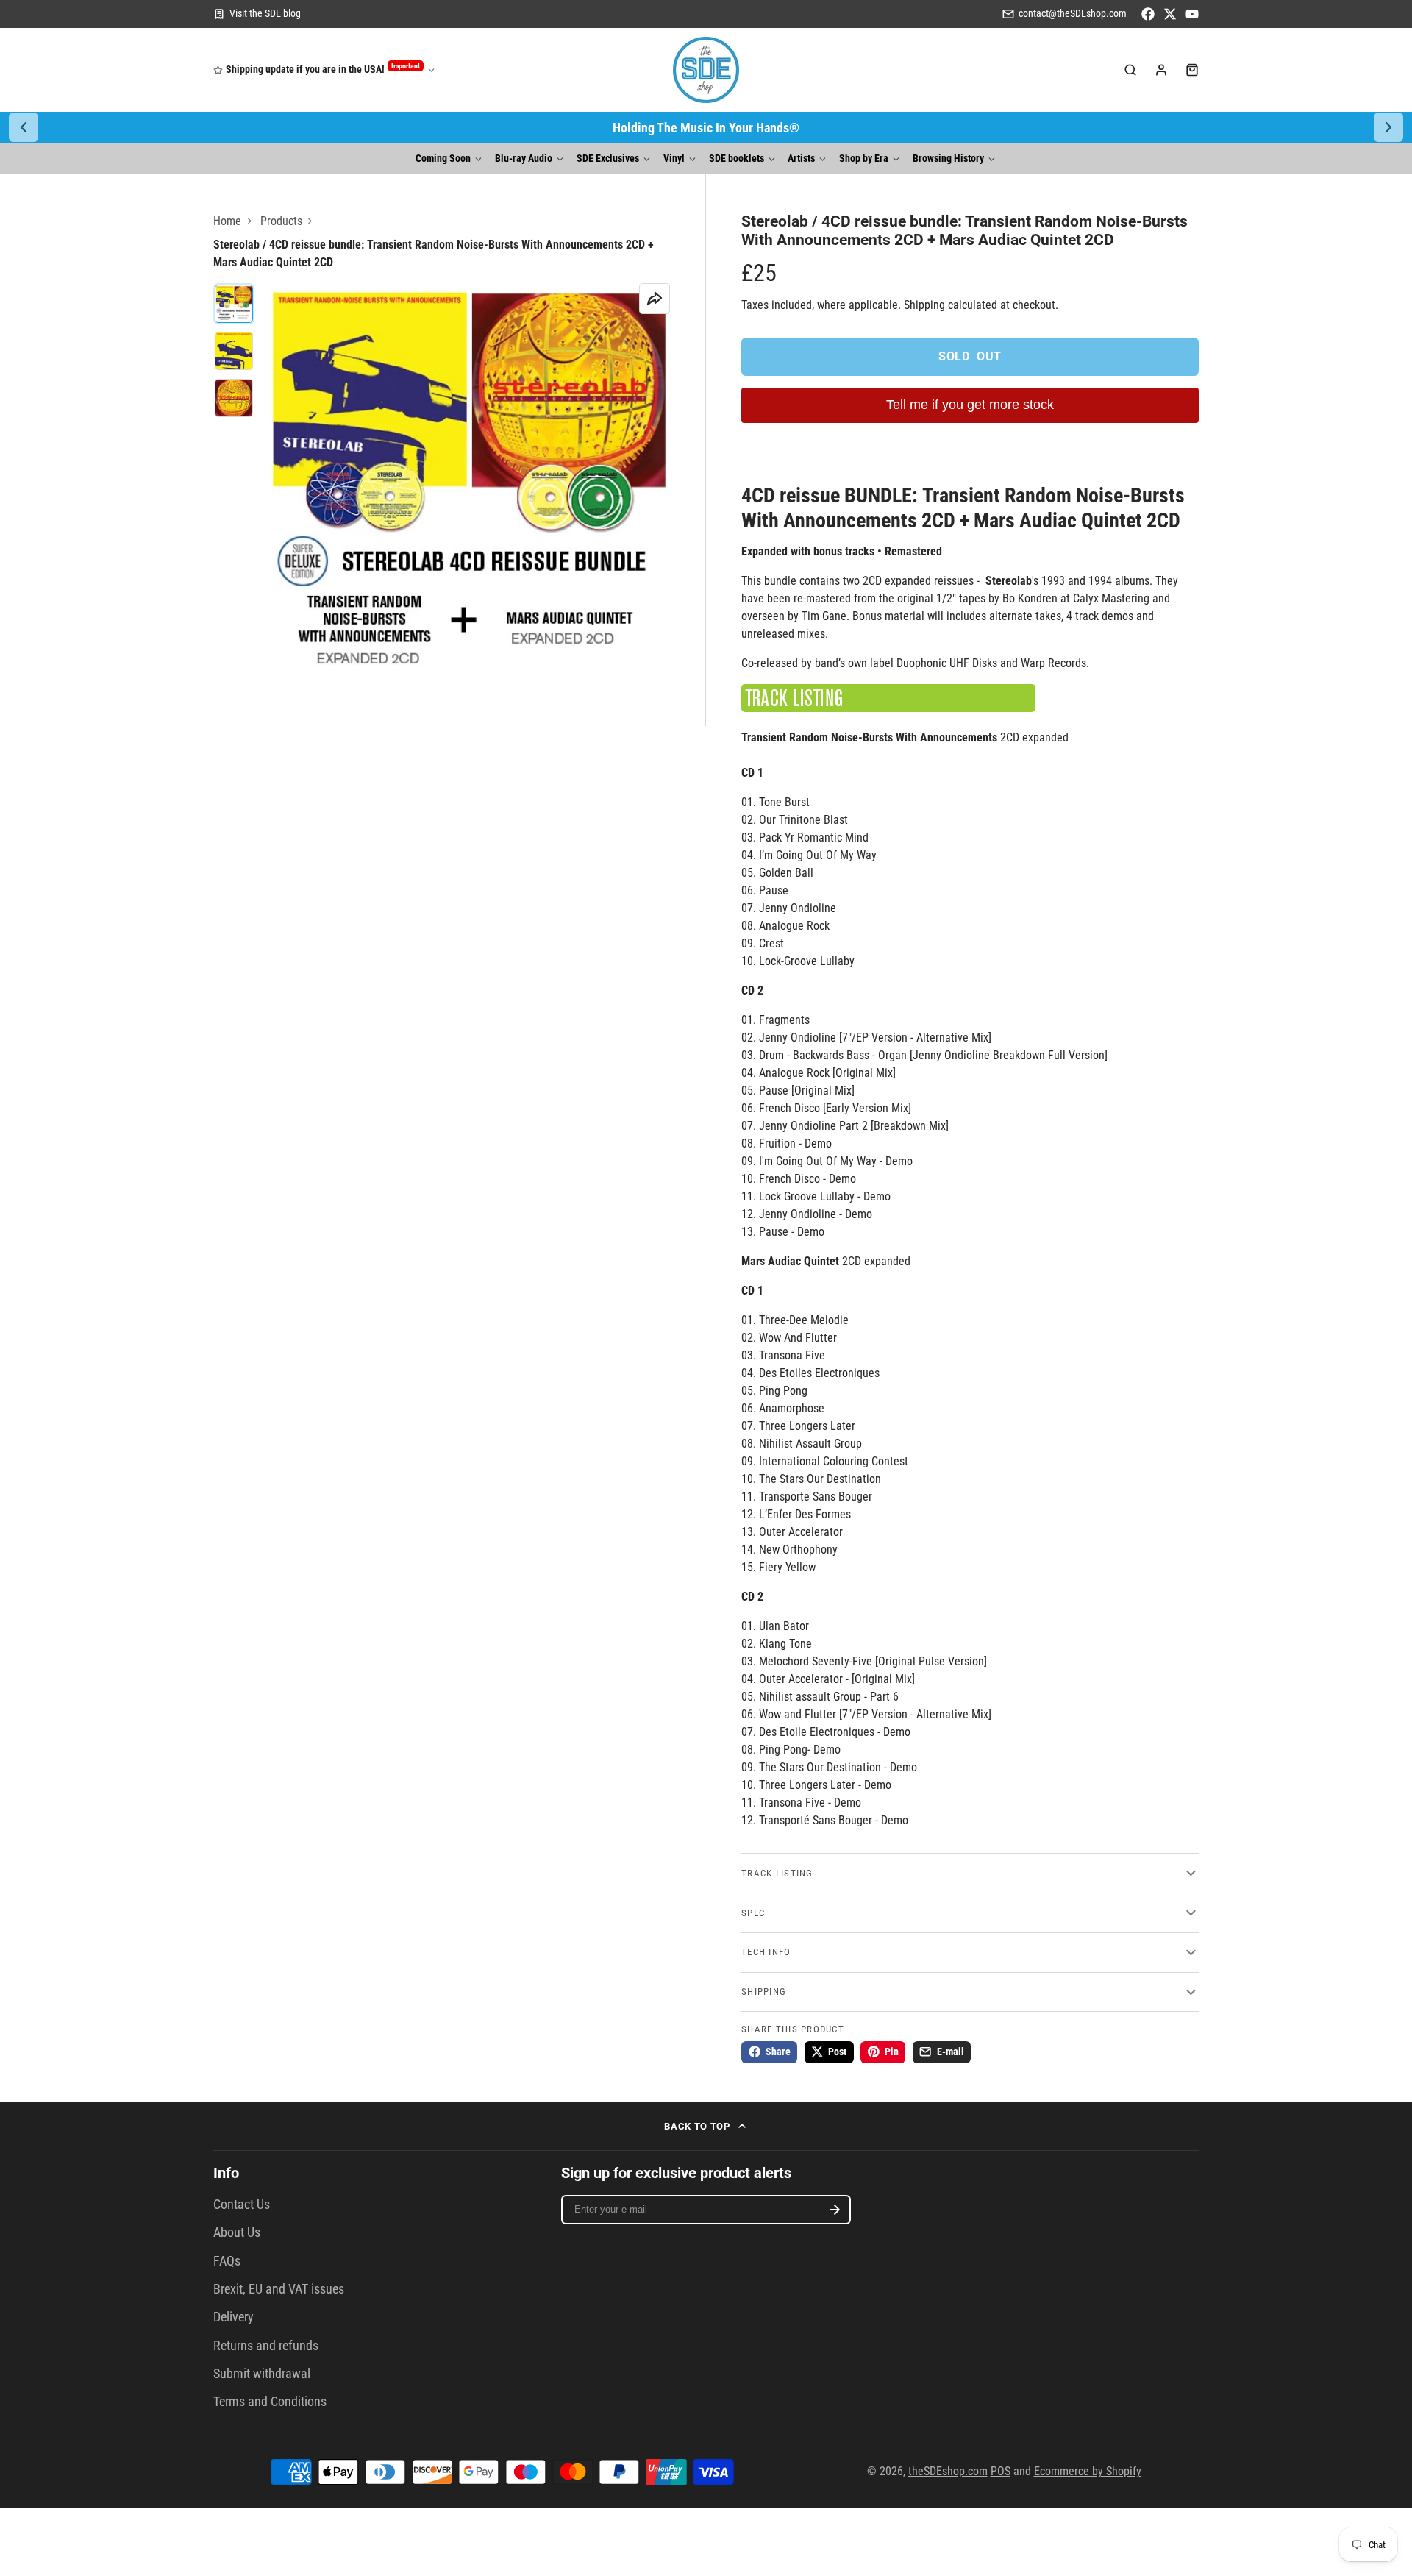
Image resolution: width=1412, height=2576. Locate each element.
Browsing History (948, 159)
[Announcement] (706, 128)
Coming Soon (443, 159)
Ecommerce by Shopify (1088, 2471)
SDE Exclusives (608, 159)
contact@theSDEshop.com (1073, 14)
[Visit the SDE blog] (257, 14)
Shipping (924, 305)
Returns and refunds (266, 2346)
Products (281, 221)
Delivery (233, 2317)
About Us (237, 2232)
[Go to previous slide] (24, 127)
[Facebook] (1148, 14)
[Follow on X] (1170, 14)
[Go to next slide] (1388, 127)
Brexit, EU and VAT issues (279, 2289)
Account (1161, 70)
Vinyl (674, 159)
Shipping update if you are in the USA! (323, 69)
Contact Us (242, 2205)
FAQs (227, 2261)
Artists (801, 159)
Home (227, 221)
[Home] (706, 70)
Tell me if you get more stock (970, 405)
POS (1001, 2471)
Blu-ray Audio (524, 159)
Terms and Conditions (270, 2402)
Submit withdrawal (262, 2374)
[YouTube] (1192, 14)
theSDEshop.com (948, 2471)
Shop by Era (864, 159)
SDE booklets (737, 159)
